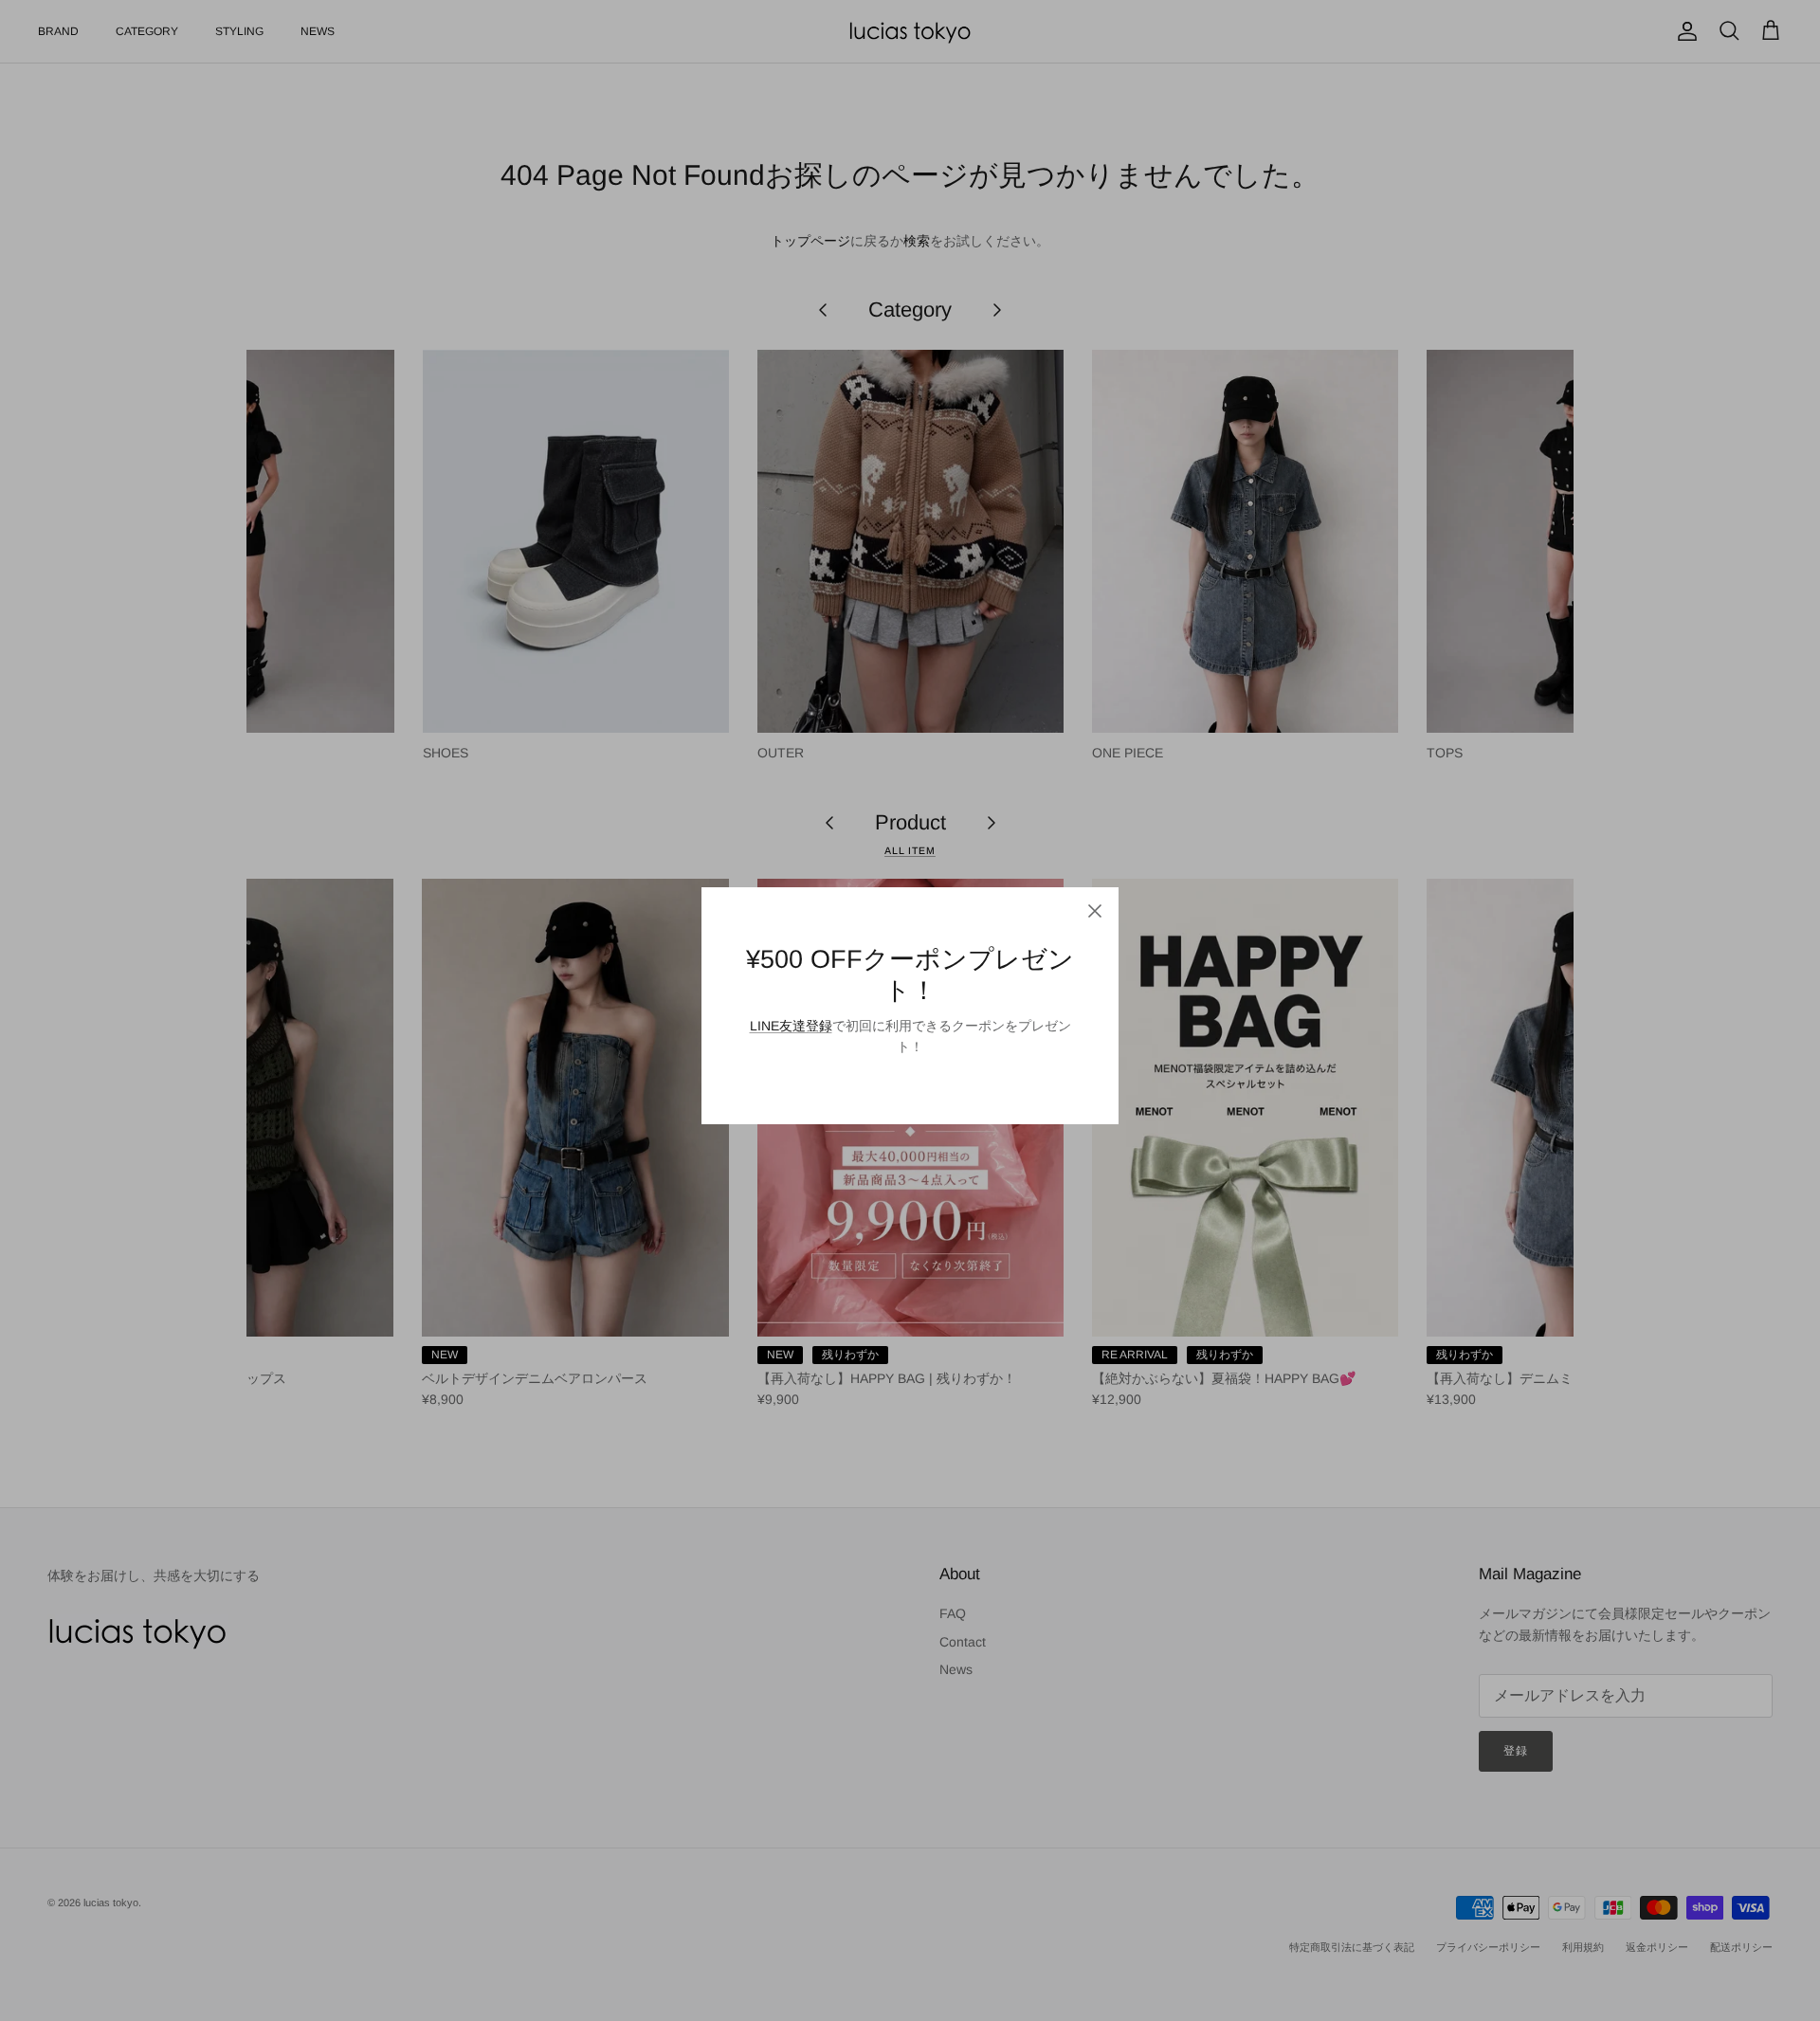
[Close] (1095, 911)
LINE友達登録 (791, 1026)
